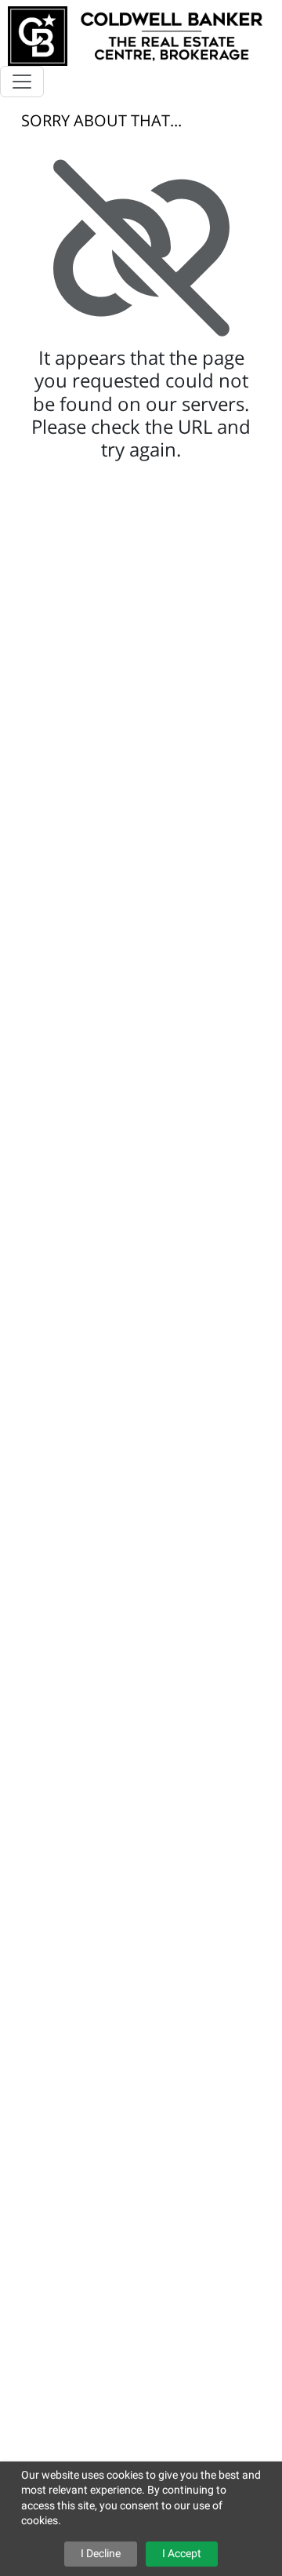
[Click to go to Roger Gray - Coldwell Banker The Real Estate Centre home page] (135, 34)
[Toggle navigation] (22, 82)
